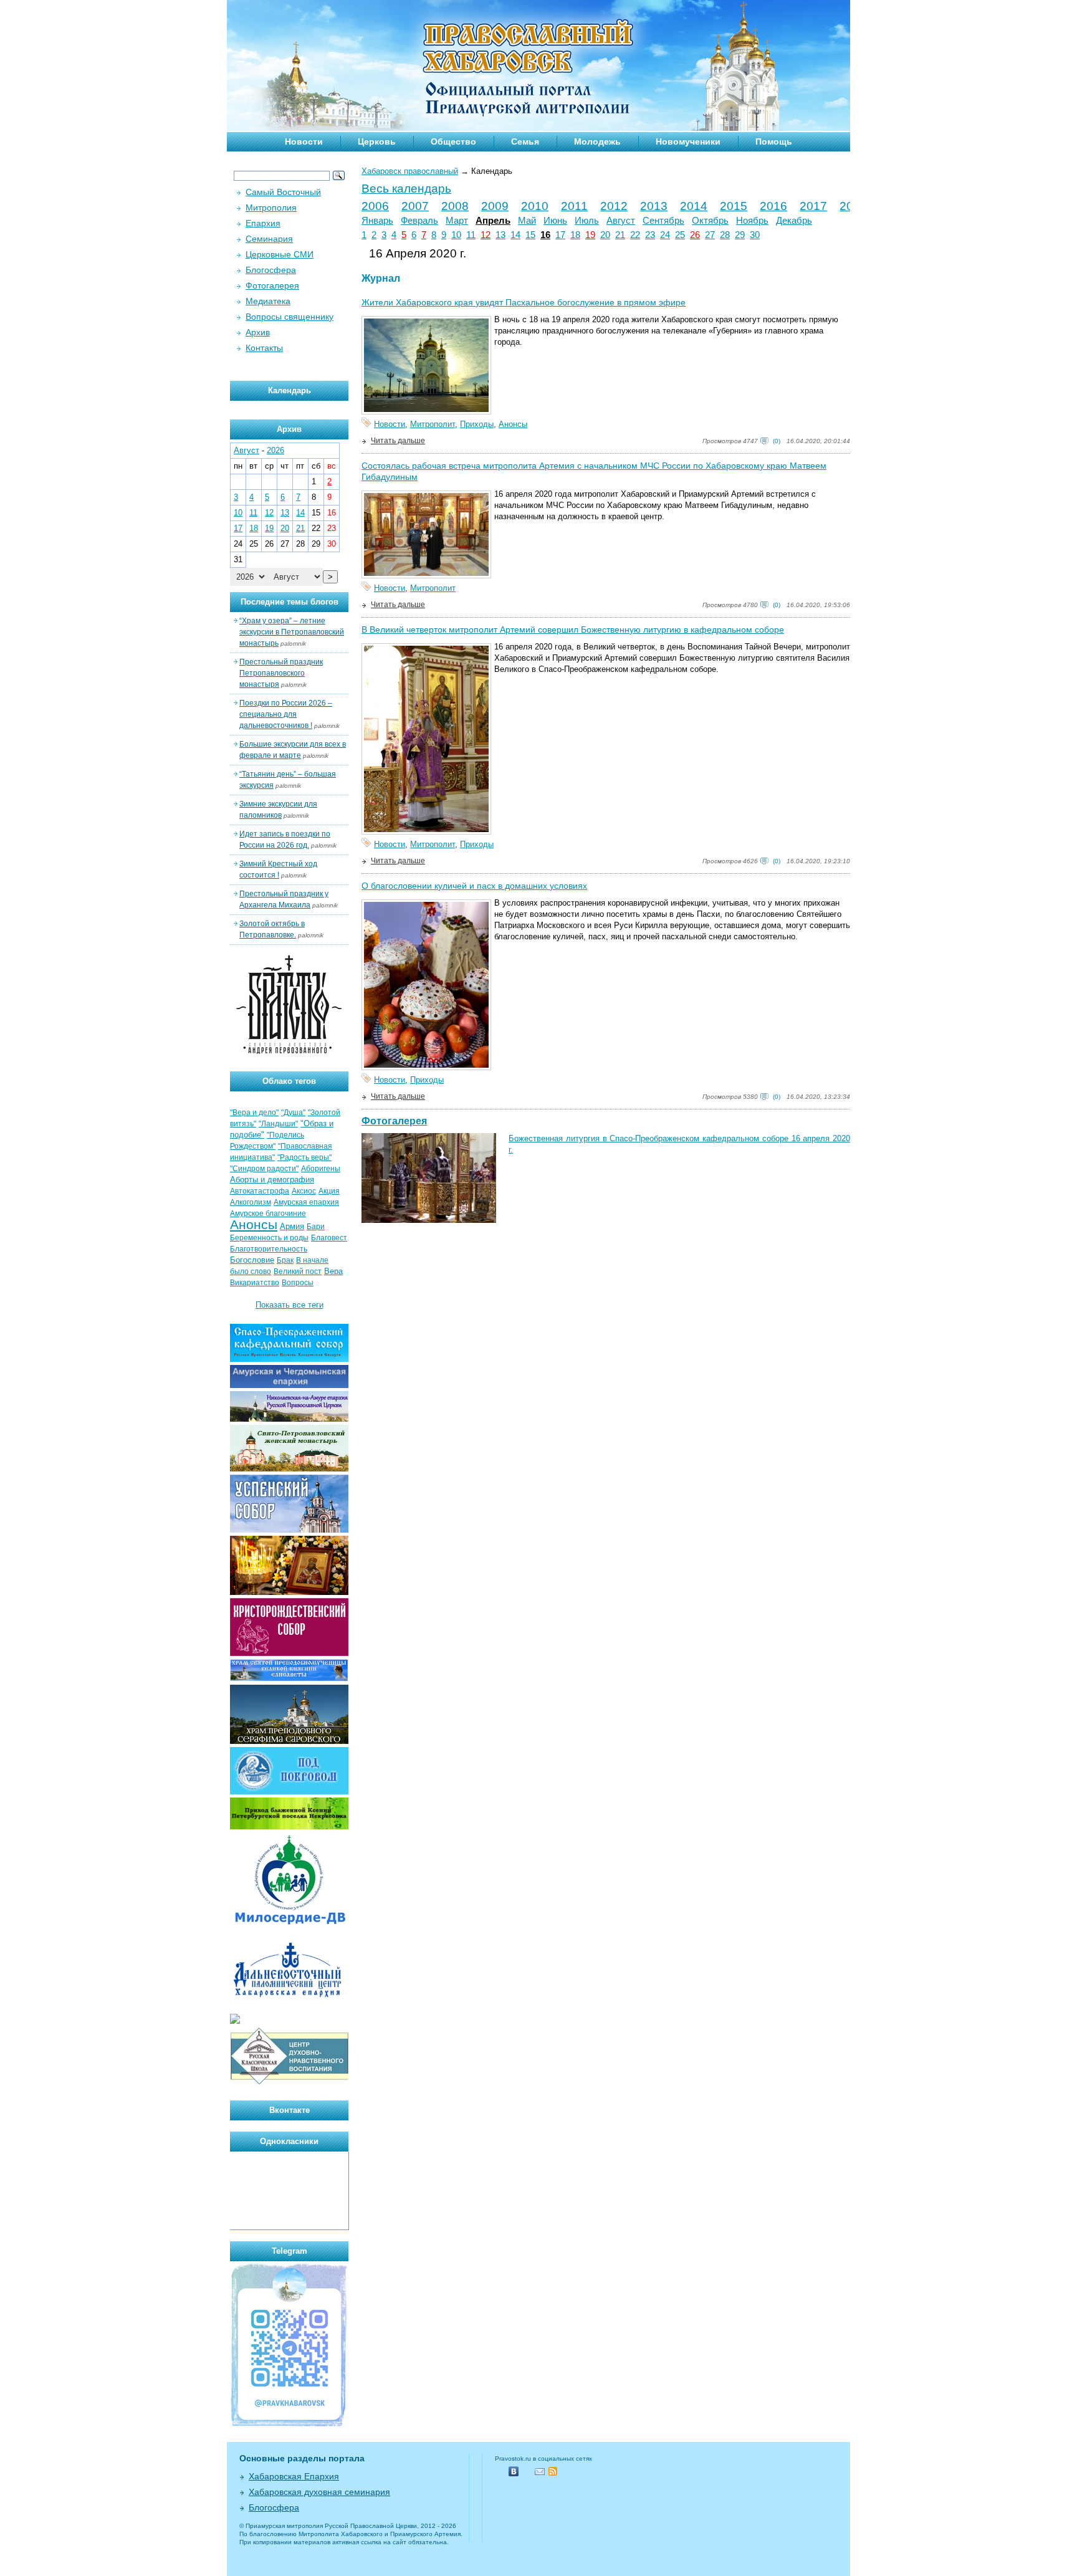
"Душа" (293, 1113)
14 (515, 235)
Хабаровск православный (410, 171)
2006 (375, 206)
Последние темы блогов (290, 602)
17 (560, 235)
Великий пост (298, 1271)
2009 (495, 206)
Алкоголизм (251, 1202)
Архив (258, 332)
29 (740, 235)
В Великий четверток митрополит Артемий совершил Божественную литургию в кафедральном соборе (573, 630)
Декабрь (794, 221)
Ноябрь (752, 221)
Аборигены (321, 1169)
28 (725, 235)
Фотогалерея (394, 1121)
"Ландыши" (278, 1124)
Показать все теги (290, 1305)
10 (456, 235)
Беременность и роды (269, 1238)
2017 (813, 206)
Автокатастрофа (260, 1191)
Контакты (264, 348)
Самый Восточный (283, 192)
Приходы (477, 424)
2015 (734, 206)
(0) (777, 441)
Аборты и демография (272, 1180)
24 (665, 235)
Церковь (377, 141)
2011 (574, 206)
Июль (587, 221)
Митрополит (433, 424)
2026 (275, 450)
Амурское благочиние (268, 1214)
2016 (773, 206)
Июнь (555, 221)
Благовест (329, 1238)
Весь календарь (406, 189)
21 (620, 235)
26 (695, 235)
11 (471, 235)
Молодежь (597, 141)
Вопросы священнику (290, 317)
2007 (415, 206)
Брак (285, 1260)
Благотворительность (269, 1249)
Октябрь (710, 221)
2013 (654, 206)
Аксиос (304, 1191)
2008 (455, 206)
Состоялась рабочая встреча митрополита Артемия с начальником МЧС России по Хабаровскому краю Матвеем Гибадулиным (594, 471)
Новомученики (688, 141)
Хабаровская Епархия (294, 2476)
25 (680, 235)
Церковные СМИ (280, 254)
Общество (453, 141)
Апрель (493, 221)
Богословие (252, 1260)
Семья (525, 141)
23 (650, 235)
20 (605, 235)
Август (621, 221)
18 (575, 235)
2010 (535, 206)
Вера (333, 1271)
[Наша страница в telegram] (289, 2425)
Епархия (263, 223)
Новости (304, 141)
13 (500, 235)
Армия (292, 1226)
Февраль (419, 221)
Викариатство (255, 1283)
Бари (316, 1227)
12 (486, 235)
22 (635, 235)
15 (530, 235)
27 (710, 235)
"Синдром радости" (264, 1169)
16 (545, 235)
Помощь (774, 141)
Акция (329, 1191)
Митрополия (271, 208)
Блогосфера (271, 270)
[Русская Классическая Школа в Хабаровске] (289, 2083)
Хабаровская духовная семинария (319, 2492)
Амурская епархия (306, 1202)
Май (527, 221)
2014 (694, 206)
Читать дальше (398, 441)
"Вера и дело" (254, 1113)
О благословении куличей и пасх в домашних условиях (474, 886)
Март (457, 221)
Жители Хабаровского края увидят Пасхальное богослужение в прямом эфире (524, 302)
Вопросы (298, 1283)
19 (590, 235)
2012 (614, 206)
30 (755, 235)
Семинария (269, 239)
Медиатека (268, 301)
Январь (377, 221)
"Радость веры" (304, 1157)
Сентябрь (663, 221)
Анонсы (513, 424)
